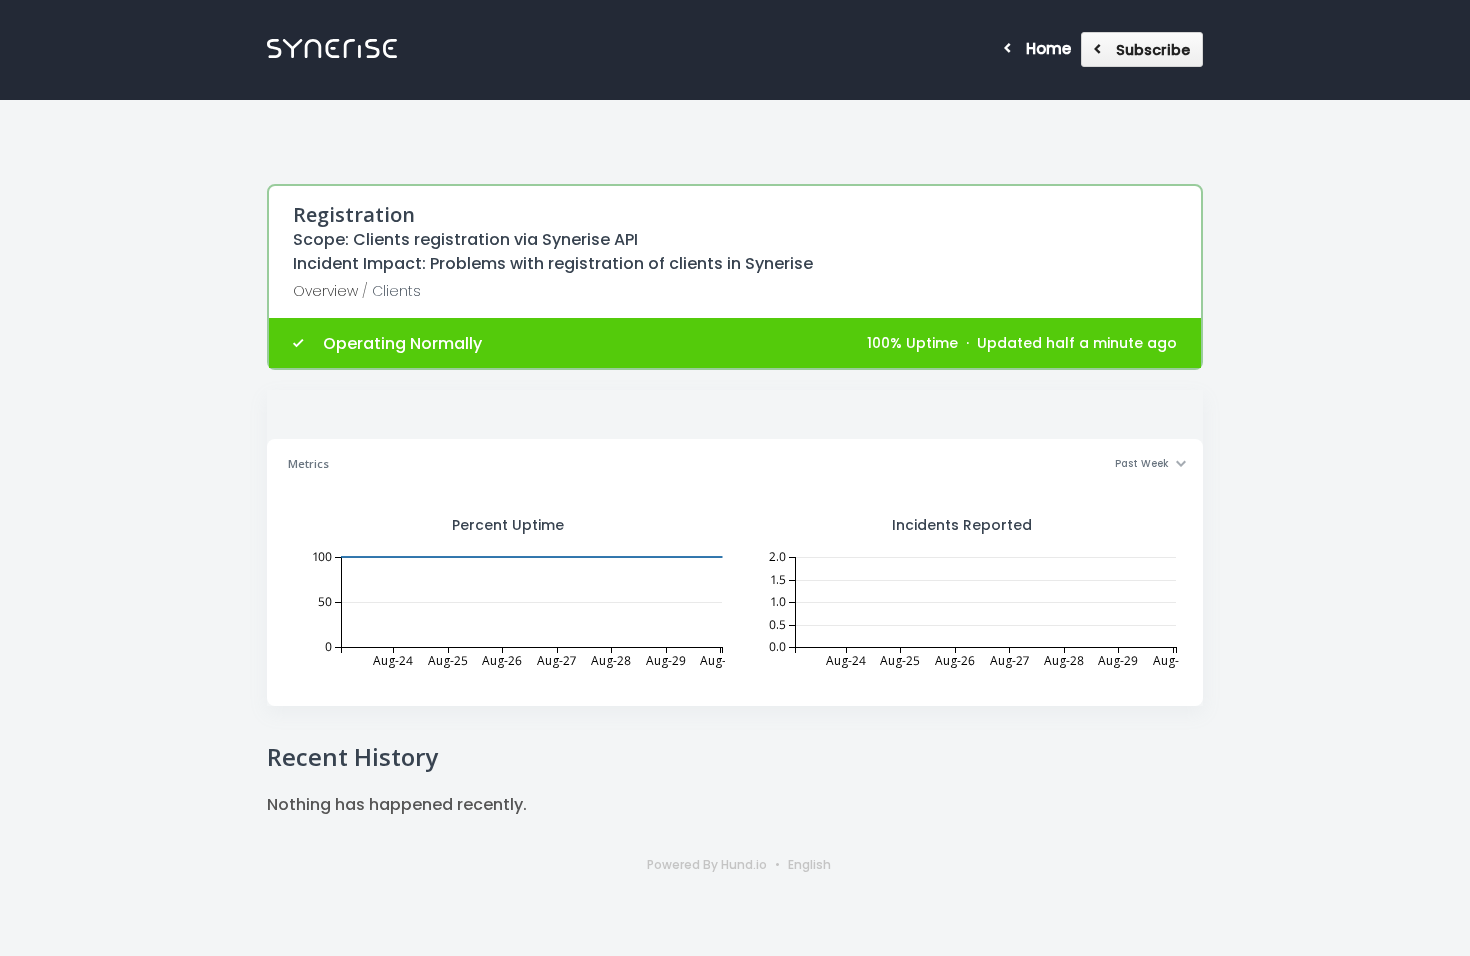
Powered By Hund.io (707, 864)
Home (1048, 48)
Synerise (332, 49)
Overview (325, 291)
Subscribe (1153, 50)
